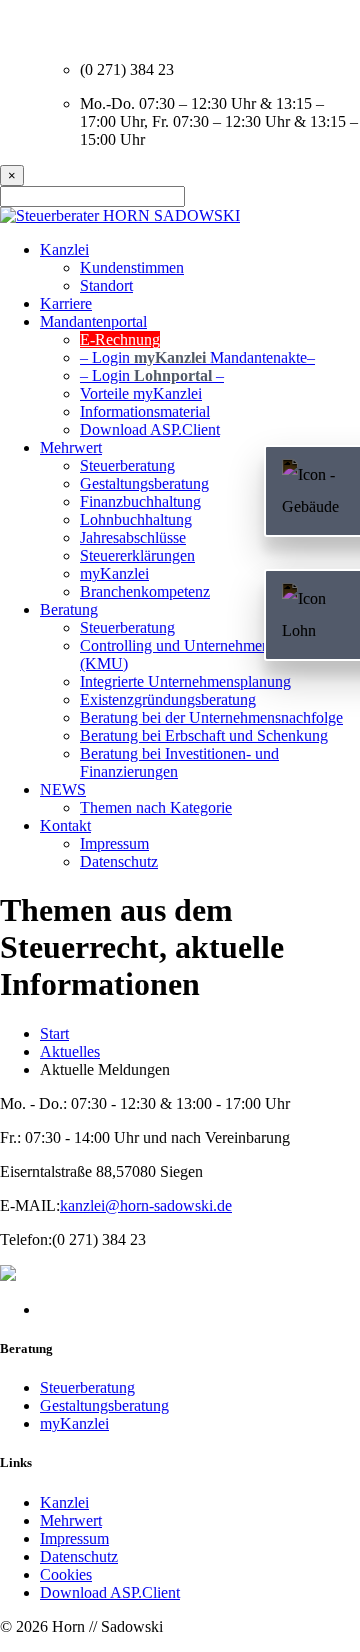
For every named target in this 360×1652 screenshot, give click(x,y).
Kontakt (65, 825)
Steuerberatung (87, 1387)
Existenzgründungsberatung (168, 699)
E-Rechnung (120, 339)
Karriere (66, 303)
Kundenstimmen (132, 267)
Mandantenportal (93, 321)
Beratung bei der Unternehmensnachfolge (211, 717)
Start (54, 1033)
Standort (106, 285)
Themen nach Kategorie (156, 807)
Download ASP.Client (110, 1592)
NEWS (63, 789)
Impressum (114, 843)
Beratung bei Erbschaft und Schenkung (204, 735)
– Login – (197, 357)
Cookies (66, 1574)
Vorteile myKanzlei (141, 393)
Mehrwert (71, 1520)
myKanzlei (74, 1423)
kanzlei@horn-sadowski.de (146, 1205)
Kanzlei (64, 249)
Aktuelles (70, 1051)
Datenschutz (119, 861)
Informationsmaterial (145, 411)
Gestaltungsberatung (104, 1405)
